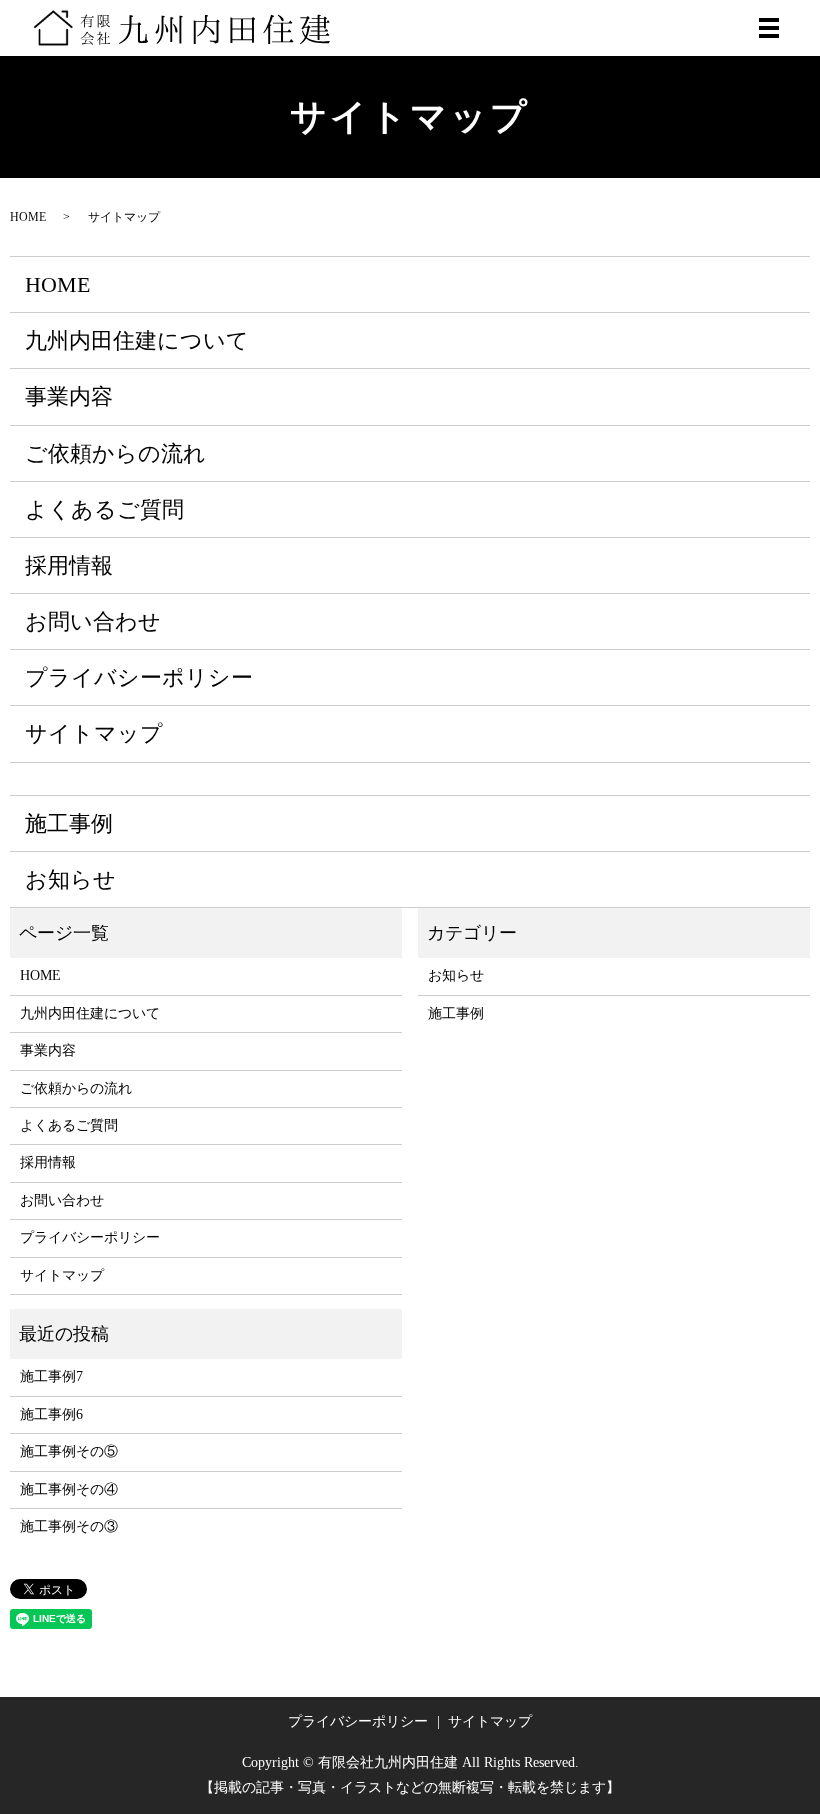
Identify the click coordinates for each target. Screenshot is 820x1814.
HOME (28, 217)
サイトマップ (94, 733)
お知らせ (70, 879)
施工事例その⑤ (69, 1451)
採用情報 (69, 565)
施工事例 (69, 823)
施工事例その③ (69, 1526)
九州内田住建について (137, 340)
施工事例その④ (69, 1489)
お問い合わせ (93, 621)
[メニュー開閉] (769, 28)
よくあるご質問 (104, 509)
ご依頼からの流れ (115, 453)
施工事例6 (51, 1414)
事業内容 (69, 396)
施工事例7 (51, 1376)
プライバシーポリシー (139, 677)
